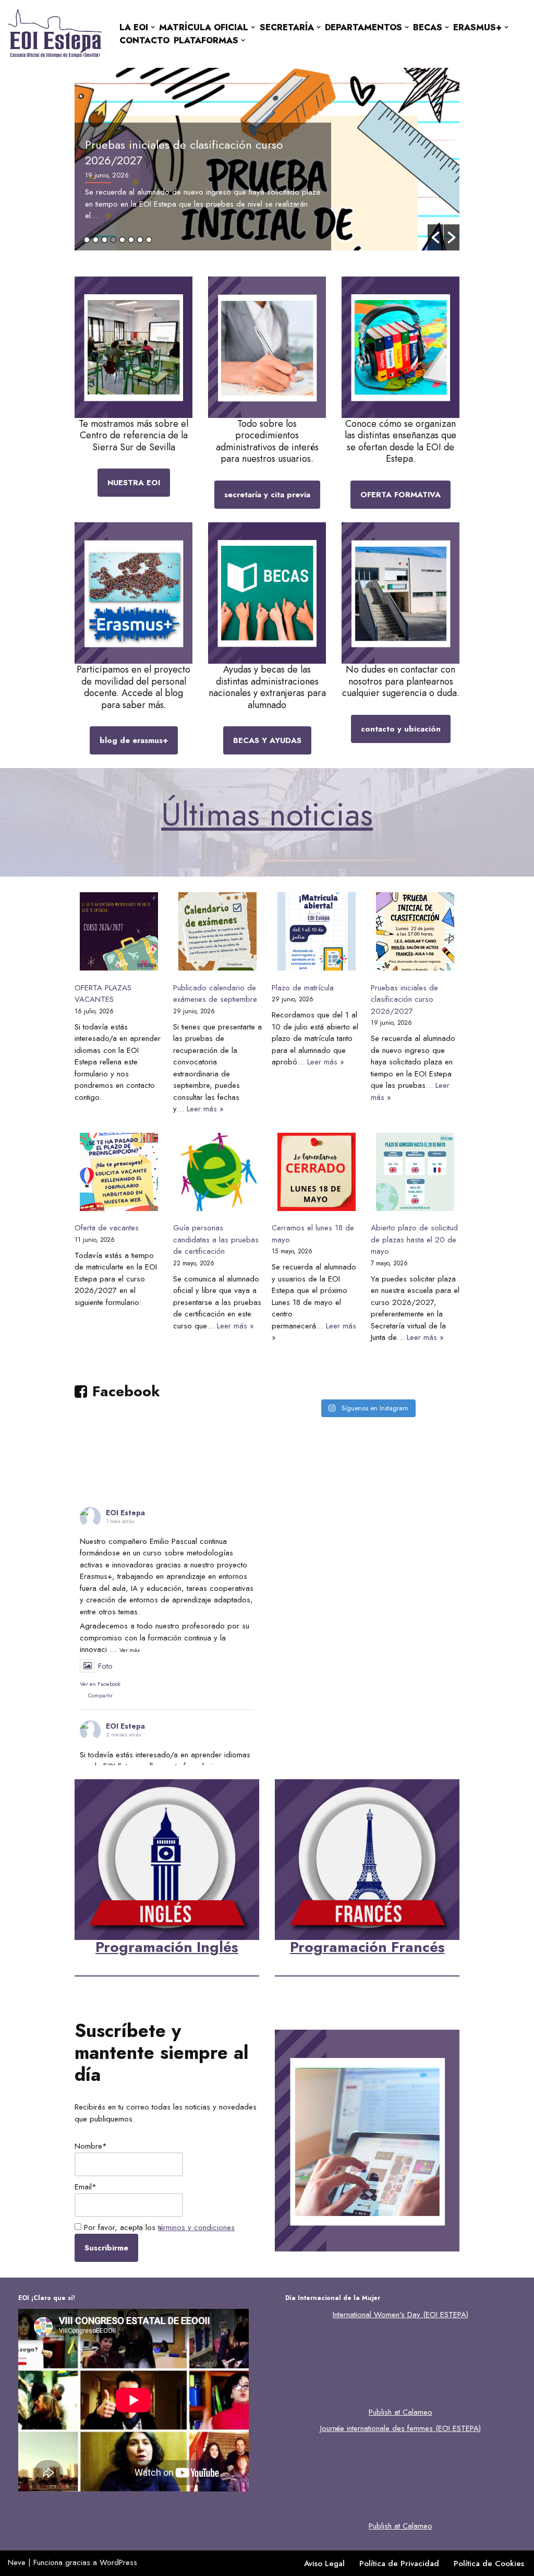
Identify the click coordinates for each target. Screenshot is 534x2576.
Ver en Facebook (100, 1684)
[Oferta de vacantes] (119, 1174)
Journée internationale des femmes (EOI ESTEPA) (400, 2428)
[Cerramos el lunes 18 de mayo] (317, 1174)
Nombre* (91, 2146)
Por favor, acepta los (158, 2227)
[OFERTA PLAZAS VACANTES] (119, 933)
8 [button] (149, 240)
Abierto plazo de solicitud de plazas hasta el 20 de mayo (414, 1239)
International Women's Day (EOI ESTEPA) (400, 2315)
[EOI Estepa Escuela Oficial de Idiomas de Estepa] (55, 34)
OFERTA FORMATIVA (400, 495)
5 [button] (122, 240)
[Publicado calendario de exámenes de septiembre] (217, 933)
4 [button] (113, 240)
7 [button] (140, 240)
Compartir (100, 1695)
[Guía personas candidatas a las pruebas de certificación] (217, 1174)
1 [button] (87, 240)
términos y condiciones (196, 2227)
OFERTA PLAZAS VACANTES (103, 994)
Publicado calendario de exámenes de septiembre (215, 994)
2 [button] (96, 240)
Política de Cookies (489, 2563)
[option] (267, 159)
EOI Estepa (125, 1513)
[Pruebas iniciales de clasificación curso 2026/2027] (415, 933)
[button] (153, 27)
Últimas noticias (267, 814)
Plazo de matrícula (303, 988)
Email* (86, 2187)
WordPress (118, 2562)
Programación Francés (367, 1947)
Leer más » (205, 1109)
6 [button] (131, 240)
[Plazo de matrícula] (317, 933)
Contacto (144, 40)
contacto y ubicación (401, 729)
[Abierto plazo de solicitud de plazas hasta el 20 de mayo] (415, 1174)
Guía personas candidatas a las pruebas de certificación (216, 1239)
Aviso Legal (324, 2563)
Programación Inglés (167, 1947)
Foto (105, 1666)
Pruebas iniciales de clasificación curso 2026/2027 (184, 152)
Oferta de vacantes (107, 1228)
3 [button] (105, 240)
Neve (17, 2562)
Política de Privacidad (399, 2563)
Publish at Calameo (400, 2412)
